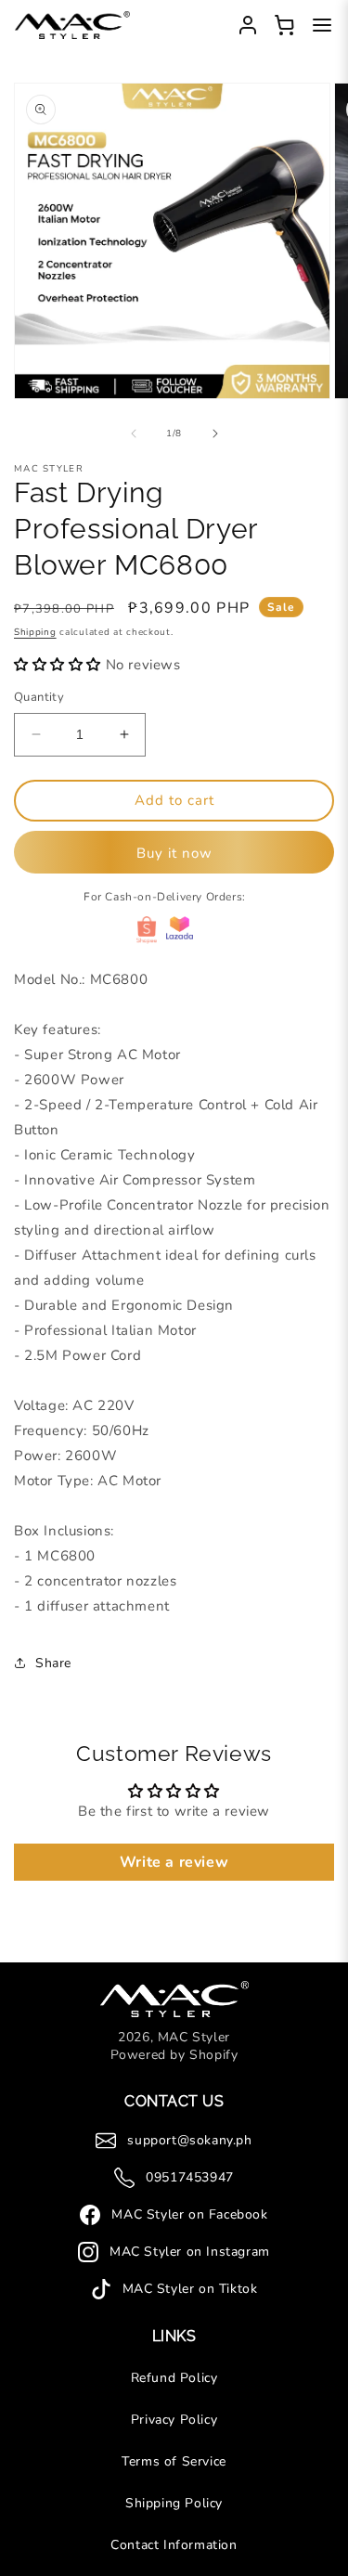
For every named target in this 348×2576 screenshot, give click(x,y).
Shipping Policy (174, 2503)
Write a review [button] (174, 1862)
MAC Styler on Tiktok (190, 2289)
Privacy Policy (174, 2420)
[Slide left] (134, 434)
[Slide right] (215, 434)
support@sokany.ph (189, 2140)
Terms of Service (174, 2461)
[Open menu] (322, 25)
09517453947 (190, 2177)
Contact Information (174, 2545)
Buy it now (174, 853)
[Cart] (285, 25)
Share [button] (53, 1663)
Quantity (39, 697)
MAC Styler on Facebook (189, 2214)
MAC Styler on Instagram (190, 2252)
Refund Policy (174, 2378)
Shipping (35, 632)
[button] (60, 665)
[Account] (248, 25)
